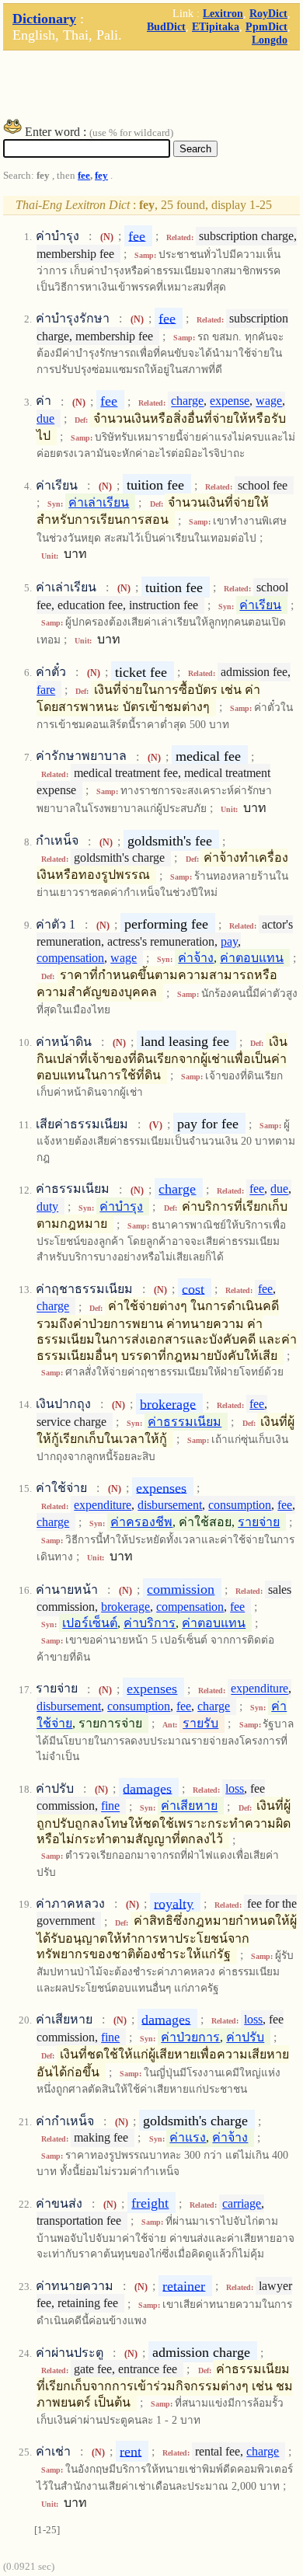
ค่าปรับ (245, 2037)
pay (229, 941)
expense (230, 401)
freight (150, 2203)
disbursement (170, 1505)
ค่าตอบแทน (252, 958)
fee (84, 176)
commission (181, 1589)
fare (46, 690)
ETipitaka (216, 26)
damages (147, 1788)
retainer (184, 2285)
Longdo (270, 40)
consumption (240, 1505)
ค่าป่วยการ (190, 2037)
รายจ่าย (259, 1522)
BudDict (166, 26)
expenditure (103, 1505)
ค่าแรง (188, 2137)
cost (193, 1288)
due (45, 418)
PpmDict (266, 26)
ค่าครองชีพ (141, 1522)
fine (110, 1806)
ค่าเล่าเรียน (99, 502)
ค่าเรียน (260, 605)
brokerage (168, 1403)
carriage (242, 2203)
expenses (161, 1487)
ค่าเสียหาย (189, 1806)
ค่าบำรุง (121, 1206)
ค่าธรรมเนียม (185, 1422)
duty (47, 1206)
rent (131, 2451)
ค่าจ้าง (196, 958)
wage (269, 401)
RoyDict (268, 13)
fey (101, 176)
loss (235, 1788)
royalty (174, 1903)
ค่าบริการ (150, 1623)
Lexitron (223, 13)
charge (187, 401)
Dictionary (44, 19)
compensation (70, 958)
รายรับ (200, 1723)
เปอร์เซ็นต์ (90, 1623)
